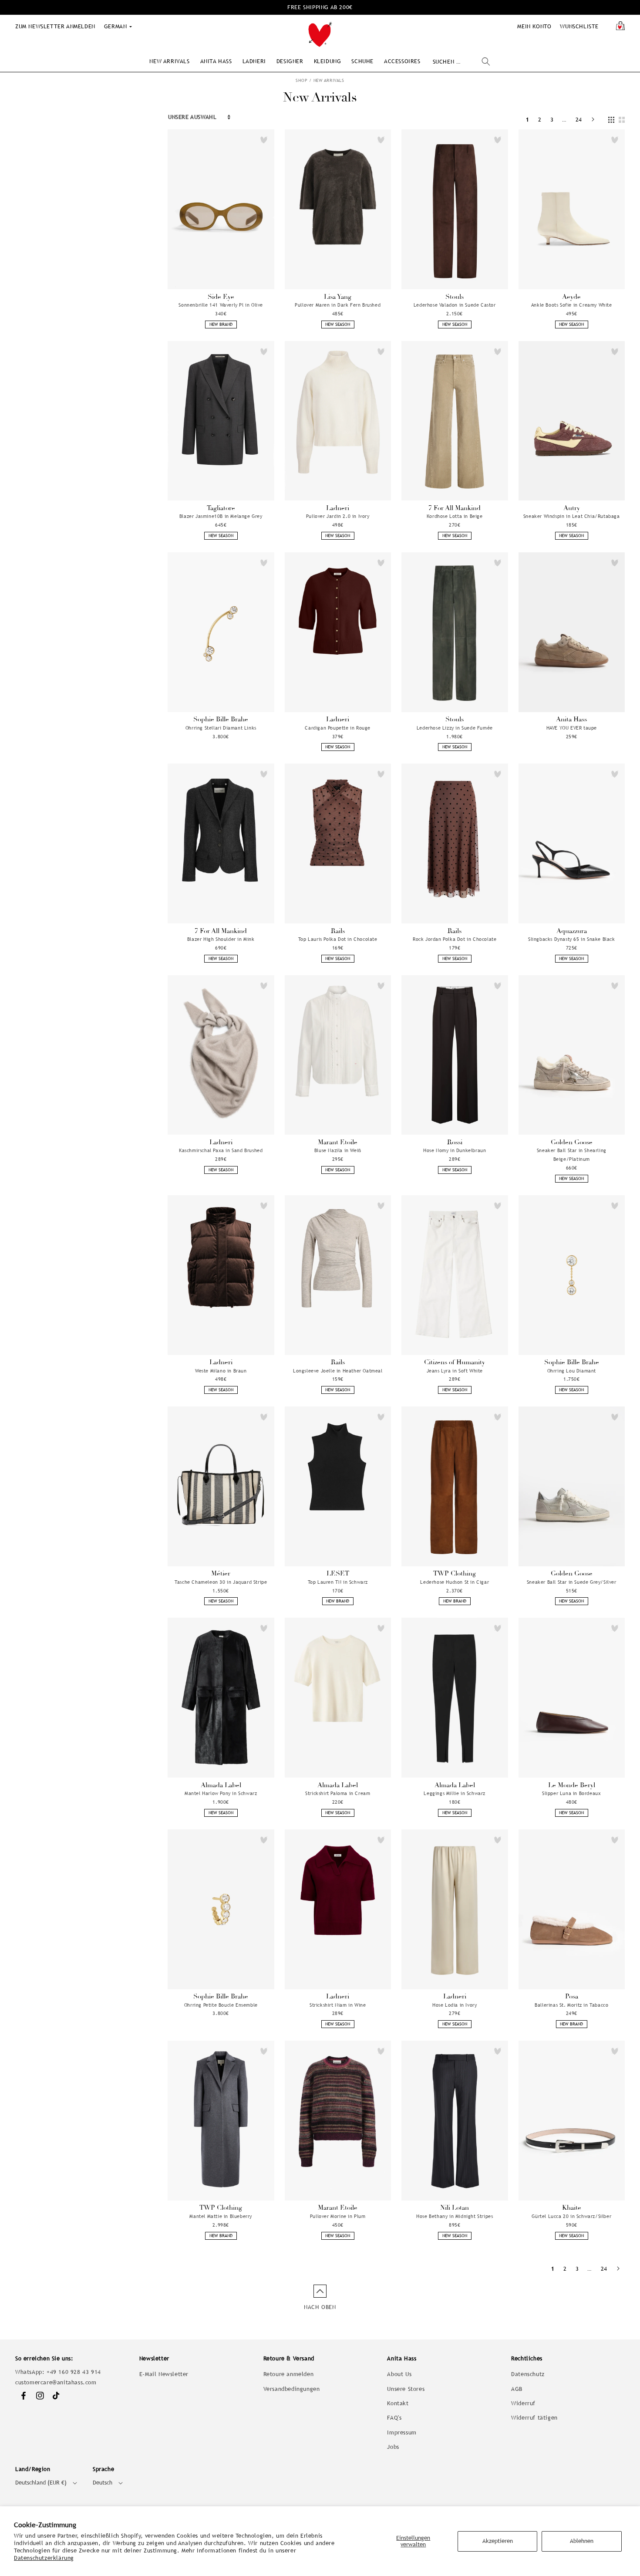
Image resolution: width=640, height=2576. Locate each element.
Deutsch (103, 2483)
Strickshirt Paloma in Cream (338, 1793)
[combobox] (461, 62)
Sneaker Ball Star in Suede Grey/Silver (572, 1582)
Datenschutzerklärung (44, 2558)
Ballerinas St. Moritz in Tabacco (571, 2005)
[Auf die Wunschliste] (264, 140)
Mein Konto (534, 26)
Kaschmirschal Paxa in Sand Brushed (221, 1150)
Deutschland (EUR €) (41, 2483)
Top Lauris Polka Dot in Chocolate (338, 939)
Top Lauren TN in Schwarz (338, 1582)
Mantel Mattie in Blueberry (221, 2216)
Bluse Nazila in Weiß (338, 1150)
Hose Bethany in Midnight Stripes (455, 2216)
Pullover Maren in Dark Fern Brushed (338, 305)
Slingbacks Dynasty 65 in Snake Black (572, 939)
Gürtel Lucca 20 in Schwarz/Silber (571, 2216)
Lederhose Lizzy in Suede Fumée (455, 728)
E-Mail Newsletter (164, 2374)
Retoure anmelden (289, 2374)
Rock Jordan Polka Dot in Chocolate (455, 939)
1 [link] (528, 120)
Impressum (402, 2432)
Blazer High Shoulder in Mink (221, 939)
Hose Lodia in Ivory (455, 2005)
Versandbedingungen (292, 2389)
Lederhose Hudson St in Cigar (455, 1582)
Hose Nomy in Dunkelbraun (455, 1150)
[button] (169, 61)
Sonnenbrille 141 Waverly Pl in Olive (221, 305)
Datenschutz (528, 2374)
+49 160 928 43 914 (74, 2372)
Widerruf (523, 2403)
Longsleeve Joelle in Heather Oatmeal (338, 1371)
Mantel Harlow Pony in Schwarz (221, 1793)
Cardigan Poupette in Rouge (338, 728)
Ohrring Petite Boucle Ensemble (221, 2005)
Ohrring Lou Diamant (572, 1371)
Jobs (393, 2447)
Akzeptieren (498, 2541)
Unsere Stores (406, 2389)
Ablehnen (582, 2541)
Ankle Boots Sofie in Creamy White (572, 305)
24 (579, 120)
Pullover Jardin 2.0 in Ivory (338, 516)
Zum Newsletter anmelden (55, 26)
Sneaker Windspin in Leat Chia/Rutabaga (572, 516)
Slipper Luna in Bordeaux (571, 1793)
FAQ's (394, 2418)
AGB (517, 2389)
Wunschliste (579, 26)
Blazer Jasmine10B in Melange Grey (221, 516)
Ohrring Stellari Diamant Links (221, 728)
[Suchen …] (486, 61)
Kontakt (398, 2403)
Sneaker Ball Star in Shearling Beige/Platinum (572, 1155)
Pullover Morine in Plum (338, 2216)
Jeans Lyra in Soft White (455, 1371)
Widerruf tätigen (534, 2418)
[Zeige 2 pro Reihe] (622, 120)
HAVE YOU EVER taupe (572, 728)
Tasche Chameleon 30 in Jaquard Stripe (221, 1582)
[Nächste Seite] (593, 120)
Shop (301, 80)
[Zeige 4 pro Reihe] (611, 120)
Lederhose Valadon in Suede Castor (455, 305)
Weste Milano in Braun (221, 1371)
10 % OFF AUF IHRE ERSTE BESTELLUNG (320, 7)
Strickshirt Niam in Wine (338, 2005)
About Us (399, 2374)
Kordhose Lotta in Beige (455, 516)
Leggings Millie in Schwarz (455, 1793)
